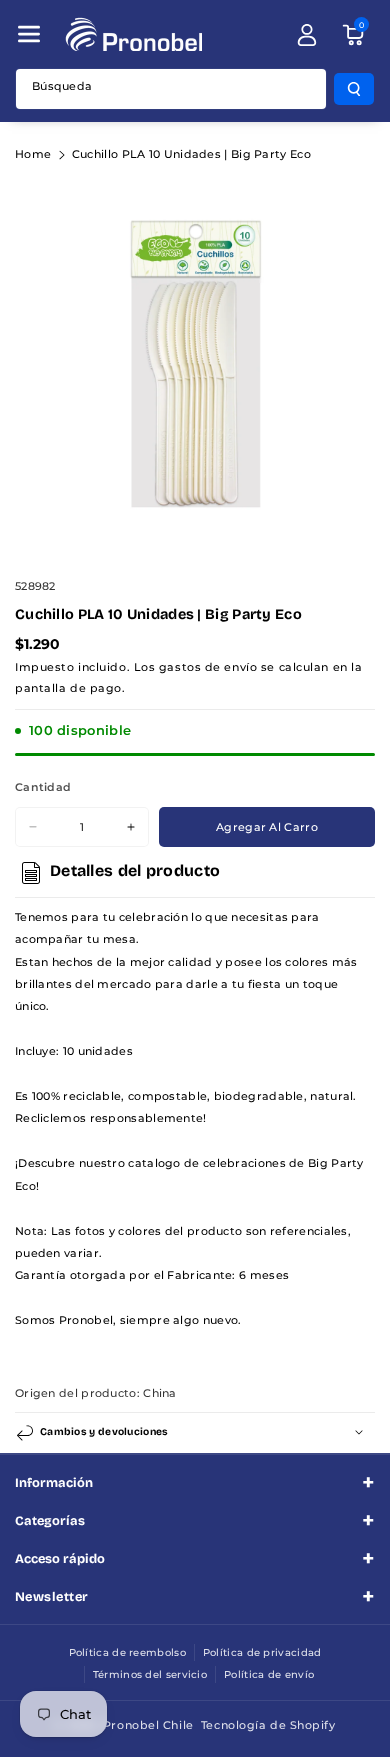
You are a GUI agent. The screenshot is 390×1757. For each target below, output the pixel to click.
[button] (29, 34)
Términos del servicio (150, 1674)
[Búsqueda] (354, 89)
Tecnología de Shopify (268, 1725)
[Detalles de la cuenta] (307, 35)
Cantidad (43, 787)
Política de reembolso (127, 1652)
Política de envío (269, 1674)
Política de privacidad (262, 1652)
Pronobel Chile (148, 1725)
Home (33, 154)
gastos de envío (208, 667)
